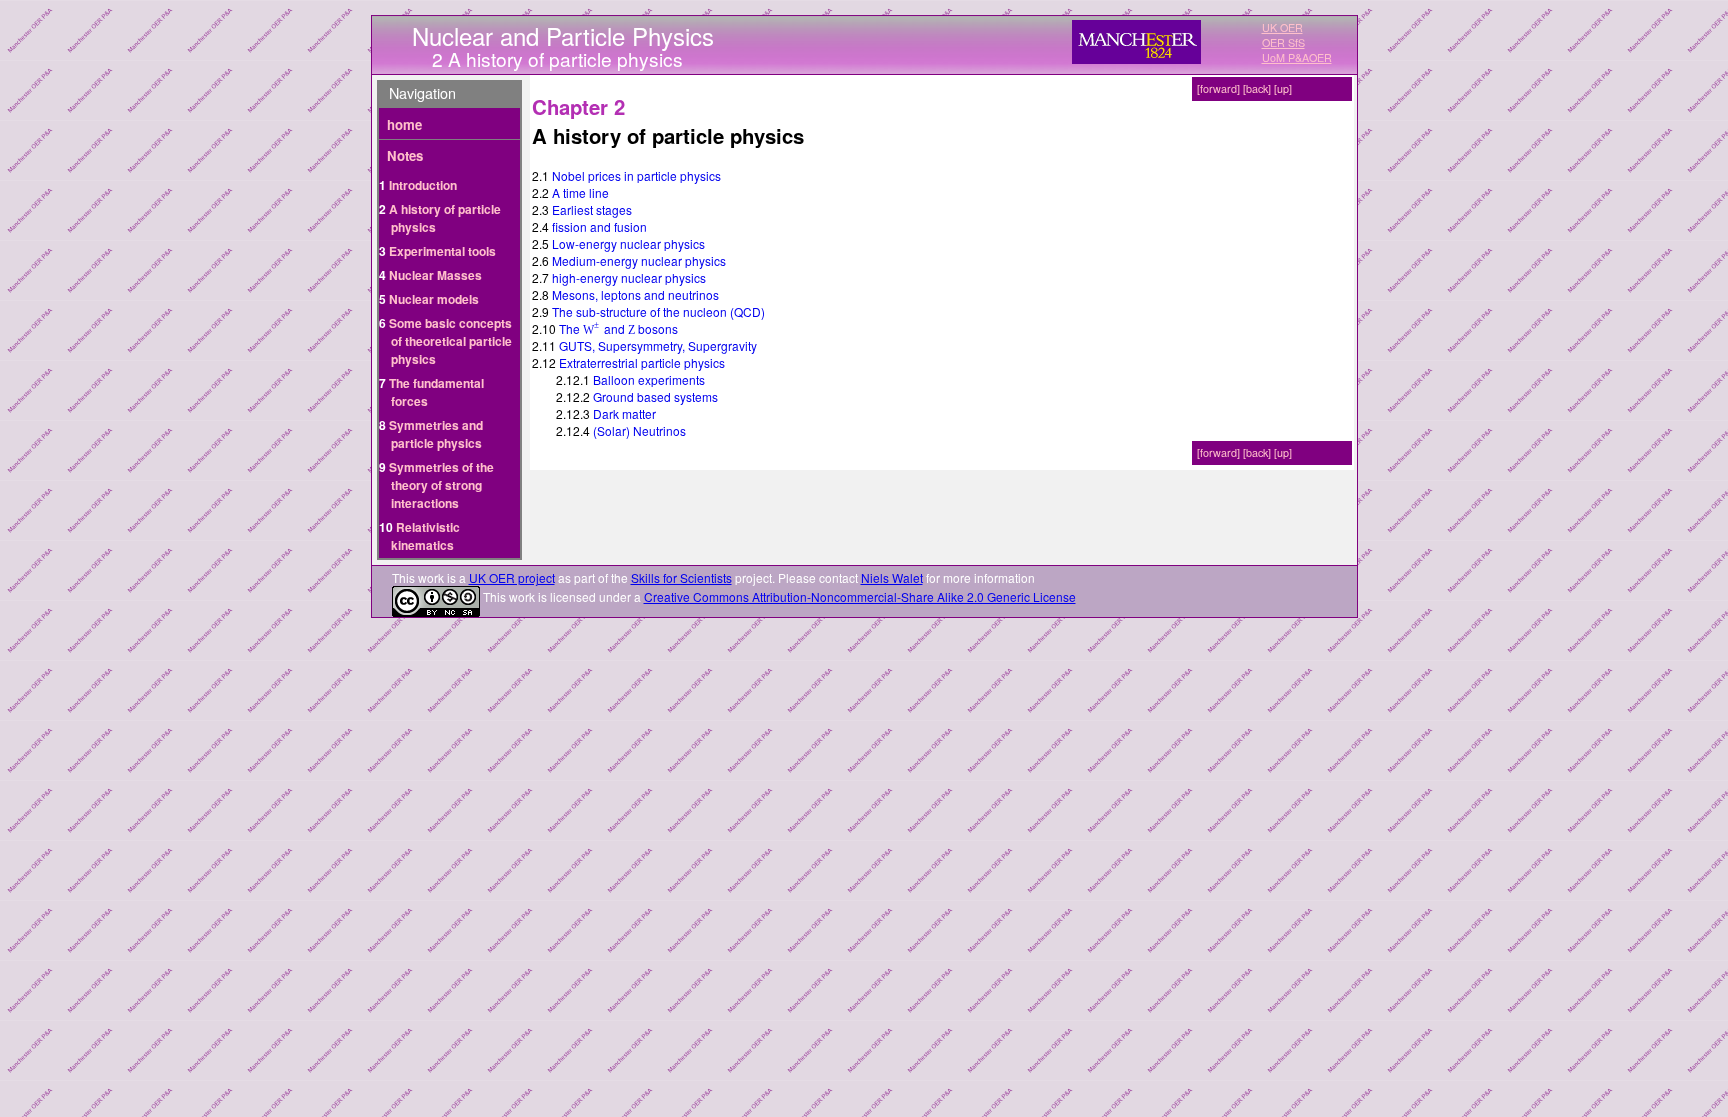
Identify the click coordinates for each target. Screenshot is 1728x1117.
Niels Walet (892, 577)
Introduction (423, 185)
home (404, 124)
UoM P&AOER (1297, 57)
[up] (1283, 88)
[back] (1257, 88)
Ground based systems (655, 396)
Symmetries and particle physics (436, 434)
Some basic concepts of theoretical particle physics (450, 341)
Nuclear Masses (435, 275)
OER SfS (1283, 42)
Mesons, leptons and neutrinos (635, 294)
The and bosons (618, 328)
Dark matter (624, 413)
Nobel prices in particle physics (636, 175)
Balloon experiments (649, 379)
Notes (405, 155)
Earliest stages (592, 209)
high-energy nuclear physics (629, 277)
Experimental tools (442, 251)
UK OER (1282, 27)
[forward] (1218, 88)
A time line (580, 192)
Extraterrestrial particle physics (642, 362)
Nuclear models (434, 299)
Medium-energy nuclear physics (639, 260)
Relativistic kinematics (425, 536)
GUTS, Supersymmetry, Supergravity (658, 345)
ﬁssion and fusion (599, 226)
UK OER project (512, 577)
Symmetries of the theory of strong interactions (441, 485)
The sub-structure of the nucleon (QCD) (658, 311)
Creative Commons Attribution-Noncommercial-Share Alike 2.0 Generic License (860, 596)
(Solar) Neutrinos (639, 430)
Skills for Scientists (681, 577)
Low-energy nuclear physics (628, 243)
